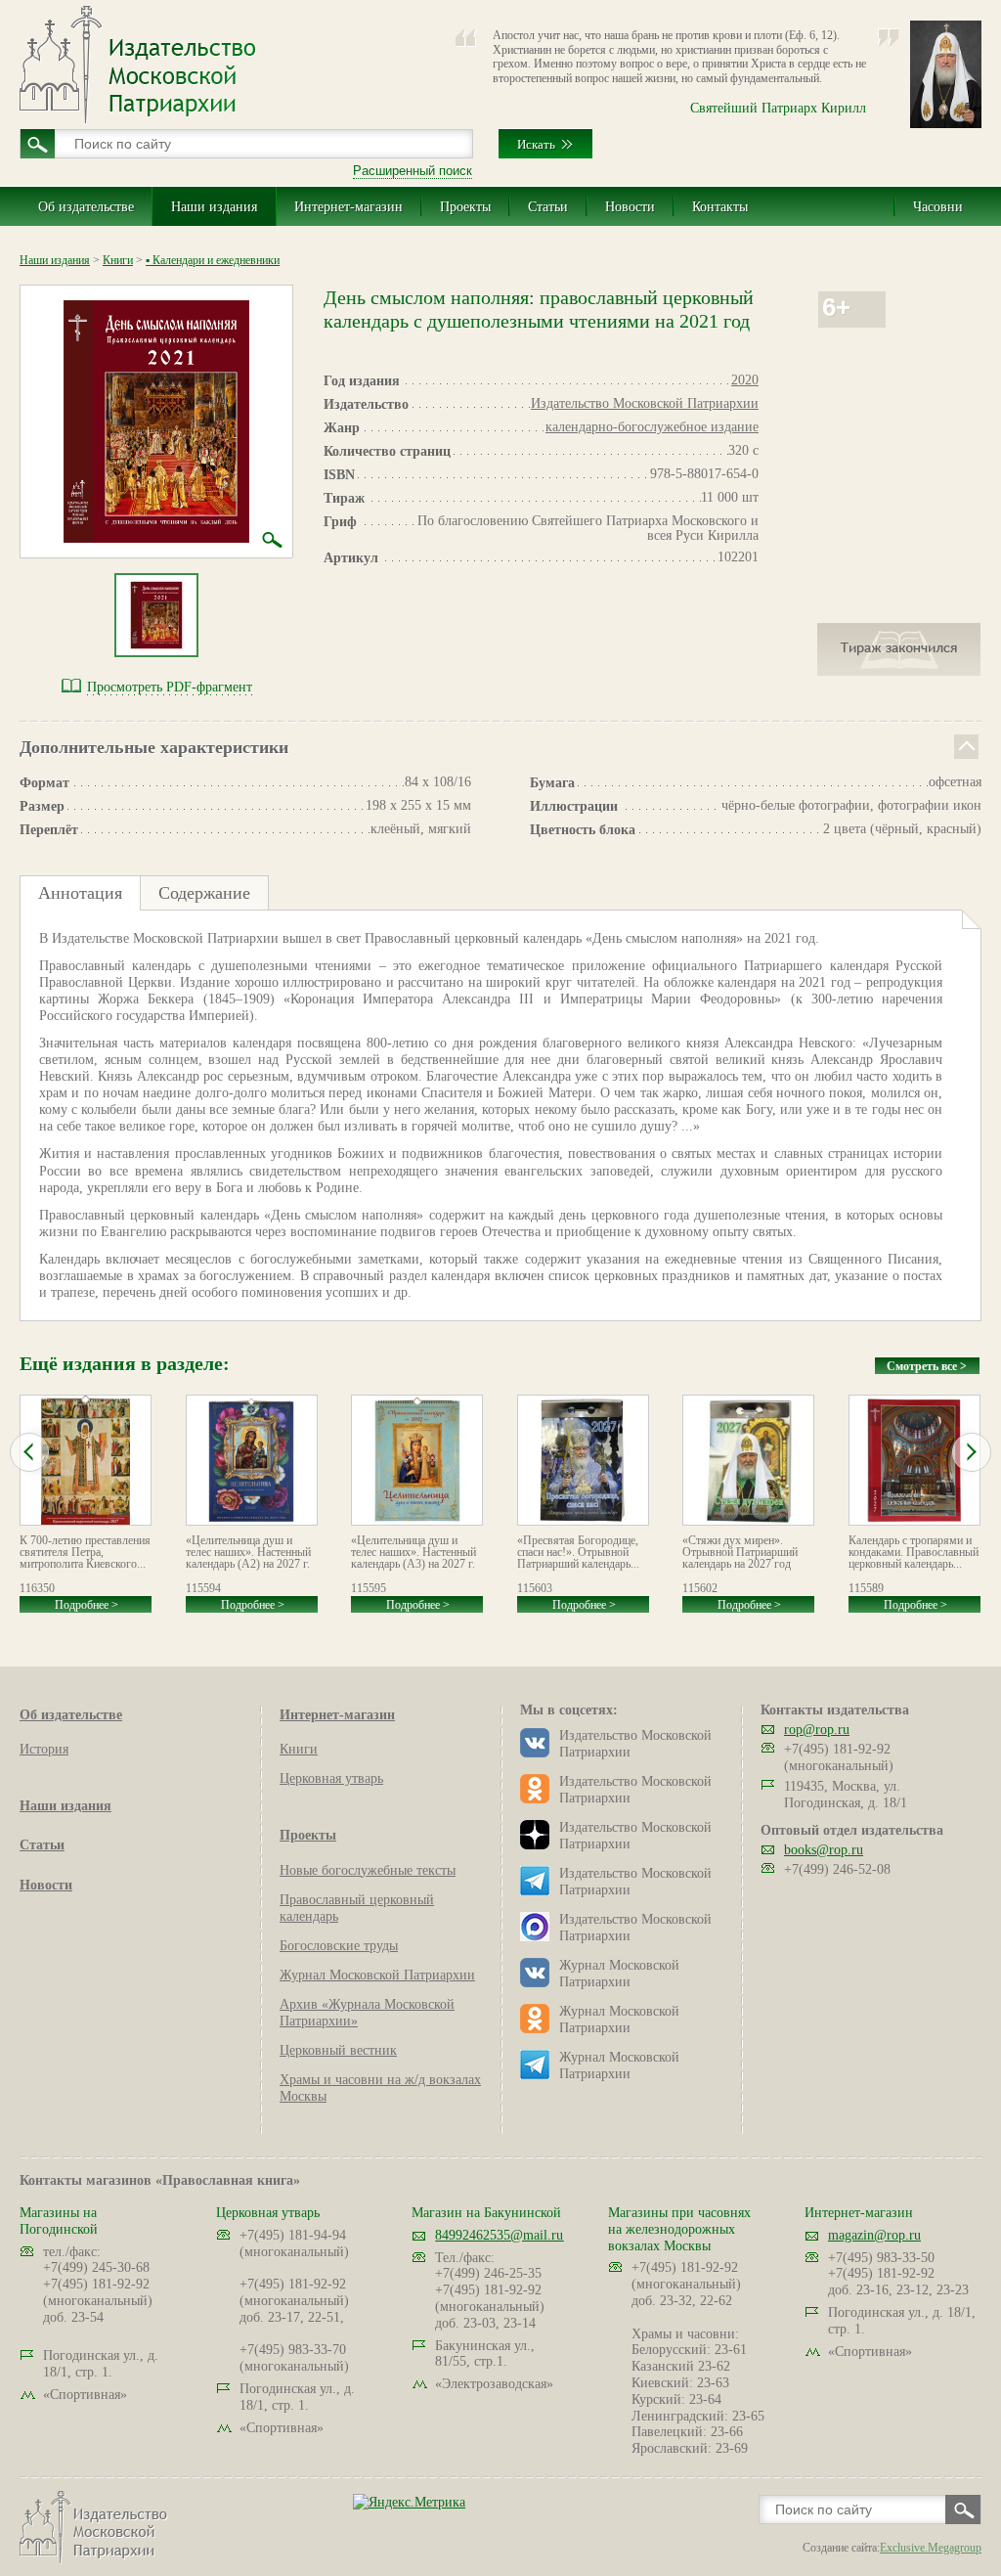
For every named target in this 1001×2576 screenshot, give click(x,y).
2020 (745, 380)
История (44, 1749)
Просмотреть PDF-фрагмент (170, 687)
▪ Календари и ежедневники (213, 260)
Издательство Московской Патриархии (645, 403)
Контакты (720, 207)
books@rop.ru (824, 1850)
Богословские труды (339, 1946)
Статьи (548, 207)
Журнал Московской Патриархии (377, 1975)
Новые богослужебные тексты (368, 1870)
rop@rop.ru (817, 1730)
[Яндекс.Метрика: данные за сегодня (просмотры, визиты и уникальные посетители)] (409, 2502)
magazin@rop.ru (874, 2235)
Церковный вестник (338, 2050)
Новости (630, 207)
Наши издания (214, 207)
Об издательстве (86, 207)
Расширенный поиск (413, 171)
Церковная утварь (331, 1778)
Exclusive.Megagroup (931, 2548)
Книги (118, 260)
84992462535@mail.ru (499, 2235)
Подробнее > (87, 1605)
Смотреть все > (927, 1366)
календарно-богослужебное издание (652, 427)
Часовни (938, 207)
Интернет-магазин (348, 207)
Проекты (465, 207)
